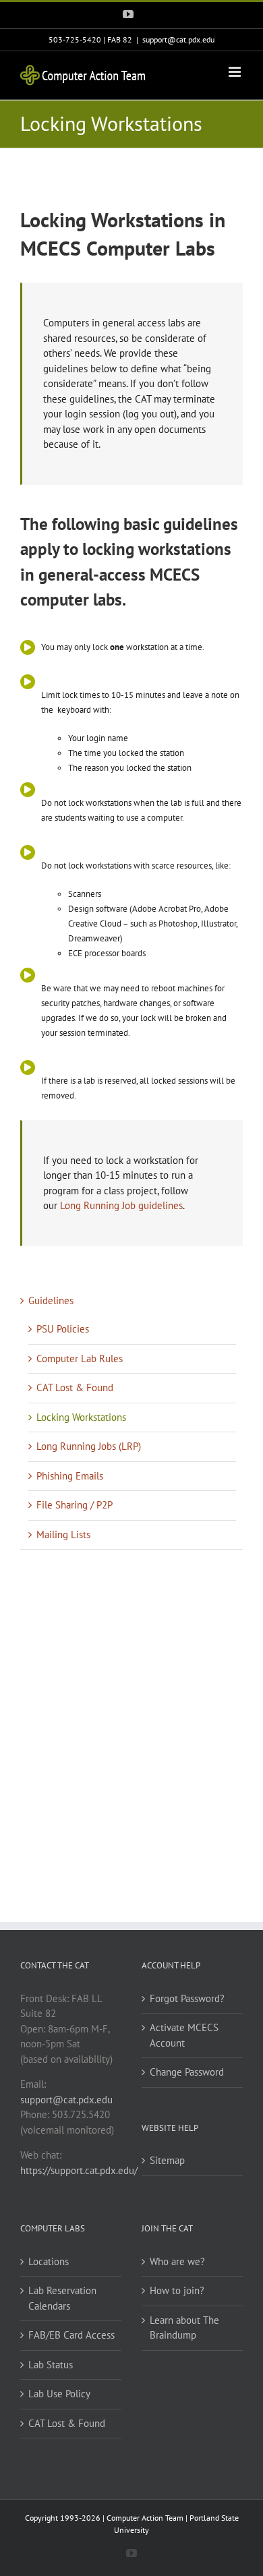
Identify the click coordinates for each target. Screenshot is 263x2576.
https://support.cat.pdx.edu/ (79, 2170)
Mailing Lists (63, 1534)
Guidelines (51, 1300)
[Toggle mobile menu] (236, 72)
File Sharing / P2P (75, 1505)
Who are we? (177, 2261)
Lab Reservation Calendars (62, 2298)
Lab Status (51, 2365)
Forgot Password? (187, 1998)
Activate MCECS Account (184, 2035)
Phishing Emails (70, 1476)
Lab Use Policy (59, 2394)
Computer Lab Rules (80, 1358)
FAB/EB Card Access (71, 2335)
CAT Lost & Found (75, 1387)
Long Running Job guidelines (121, 1205)
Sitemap (167, 2160)
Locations (49, 2261)
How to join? (177, 2290)
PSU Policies (63, 1329)
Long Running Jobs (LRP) (89, 1446)
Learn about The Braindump (184, 2328)
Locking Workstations (81, 1417)
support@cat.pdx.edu (178, 39)
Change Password (187, 2072)
